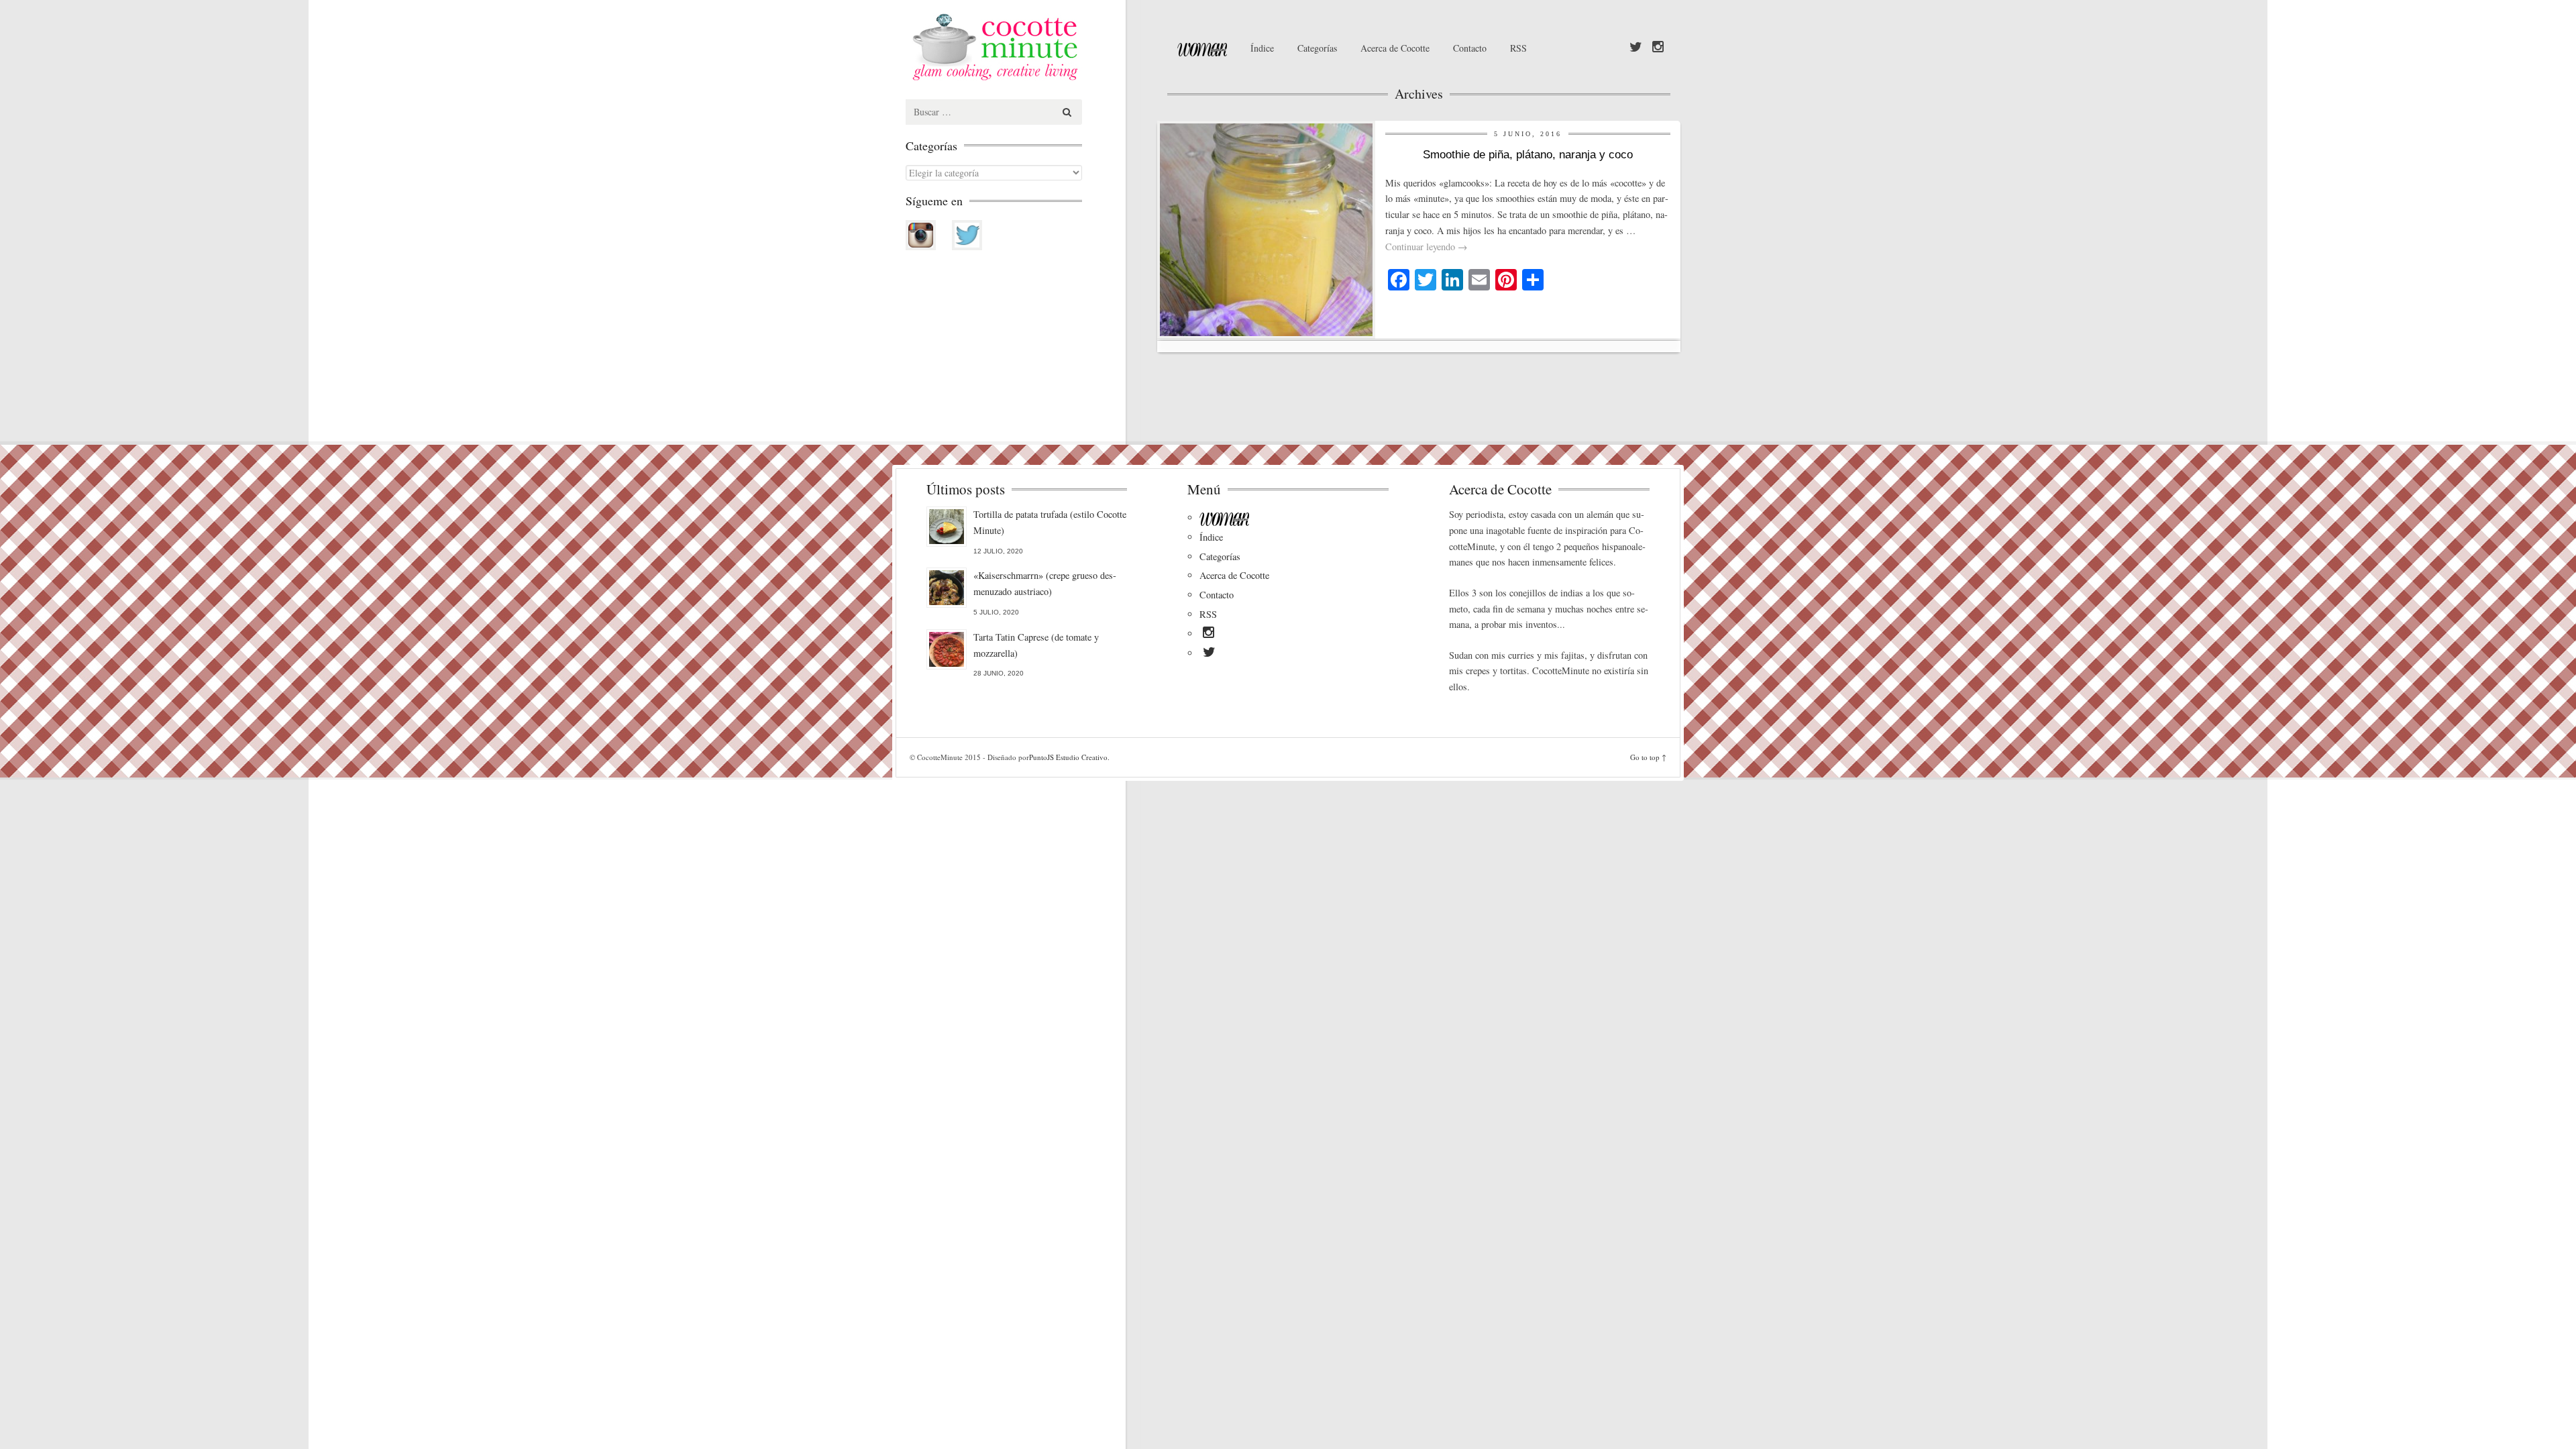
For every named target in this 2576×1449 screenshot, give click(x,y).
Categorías (1317, 48)
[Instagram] (1658, 48)
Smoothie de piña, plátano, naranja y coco (1528, 155)
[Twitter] (1636, 48)
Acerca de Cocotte (1395, 48)
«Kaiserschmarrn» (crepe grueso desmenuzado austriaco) (1045, 583)
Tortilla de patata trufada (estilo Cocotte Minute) (1050, 522)
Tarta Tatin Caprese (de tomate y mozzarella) (1036, 645)
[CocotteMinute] (1026, 47)
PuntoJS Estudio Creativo (1068, 757)
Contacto (1470, 48)
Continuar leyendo (1426, 247)
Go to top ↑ (1648, 757)
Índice (1262, 48)
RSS (1518, 48)
